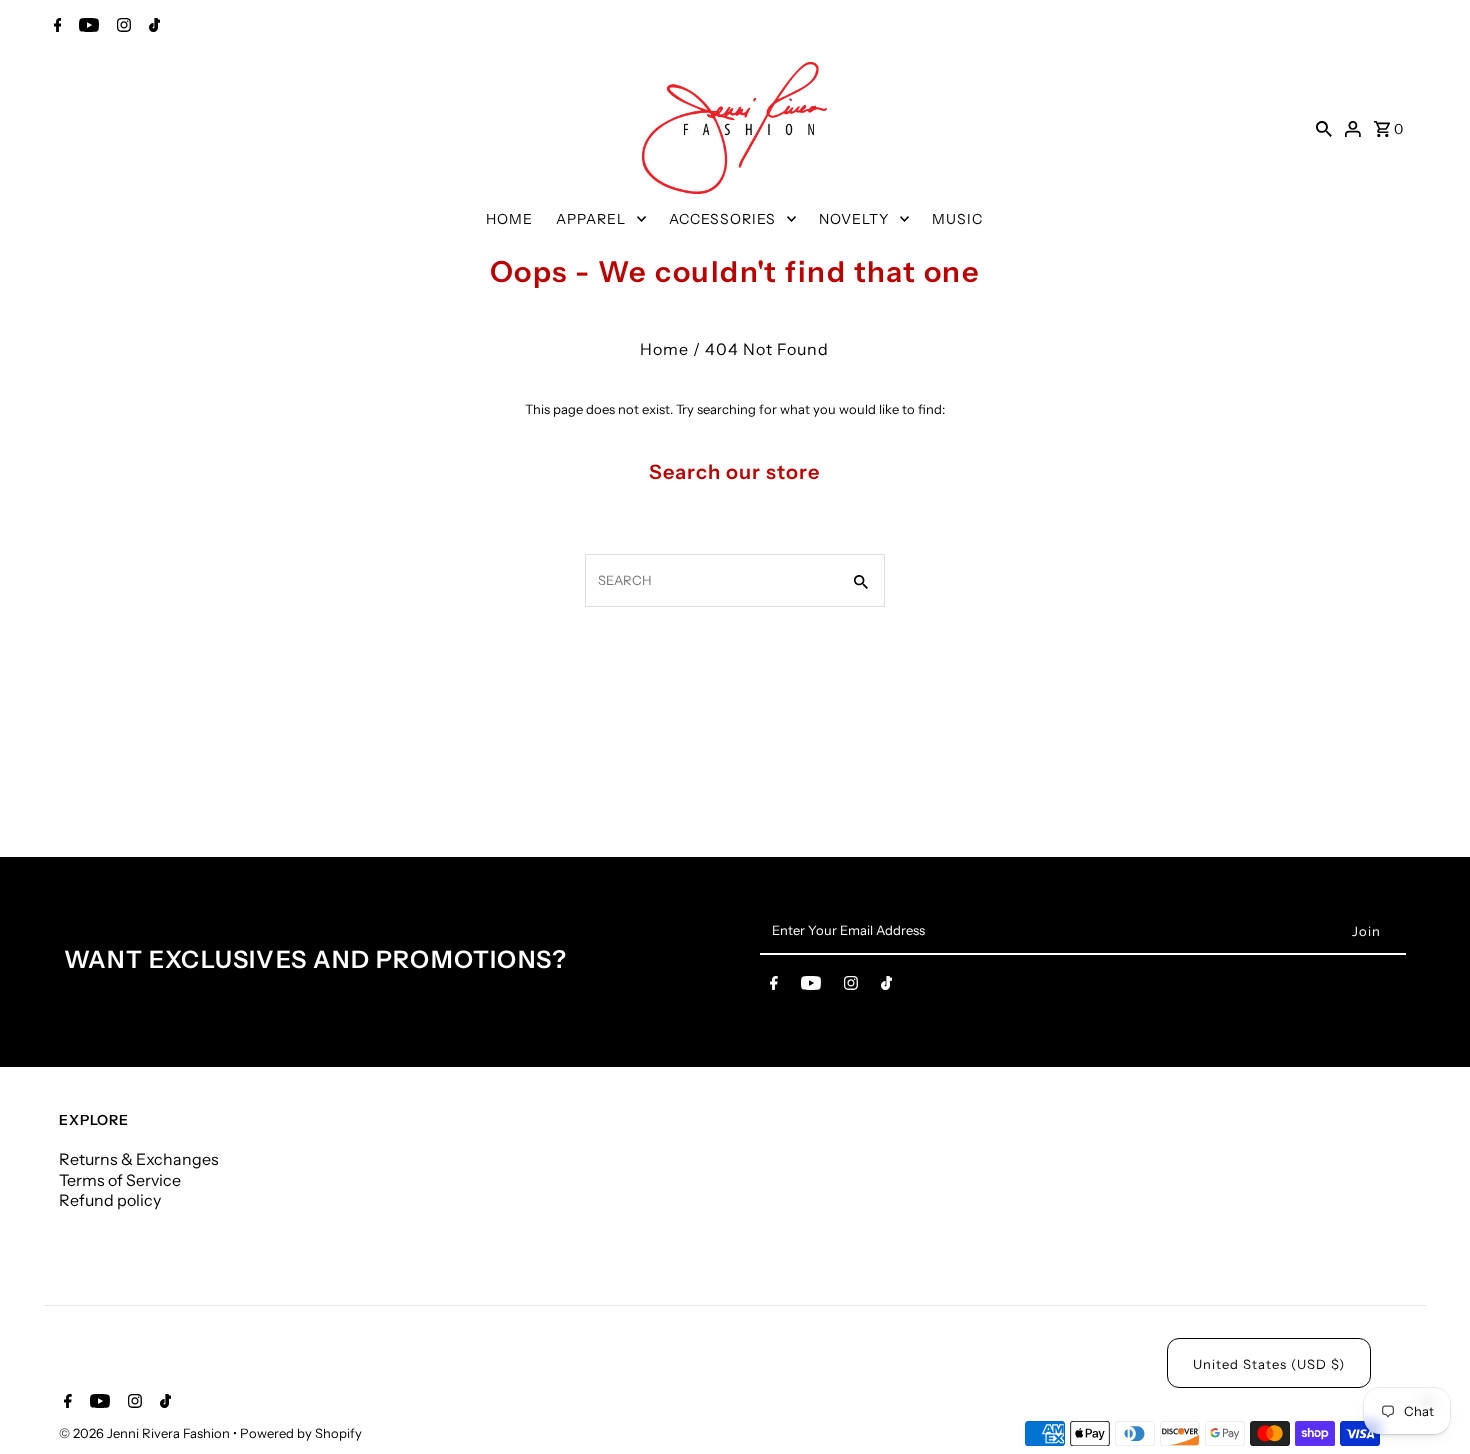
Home (664, 349)
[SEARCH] (1324, 128)
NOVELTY (854, 219)
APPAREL (591, 219)
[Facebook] (55, 27)
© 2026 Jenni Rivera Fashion (146, 1433)
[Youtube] (86, 27)
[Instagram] (121, 27)
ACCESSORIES (722, 219)
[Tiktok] (152, 27)
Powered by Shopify (301, 1433)
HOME (509, 219)
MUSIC (957, 219)
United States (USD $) (1269, 1364)
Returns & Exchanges (139, 1159)
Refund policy (110, 1200)
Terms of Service (120, 1180)
